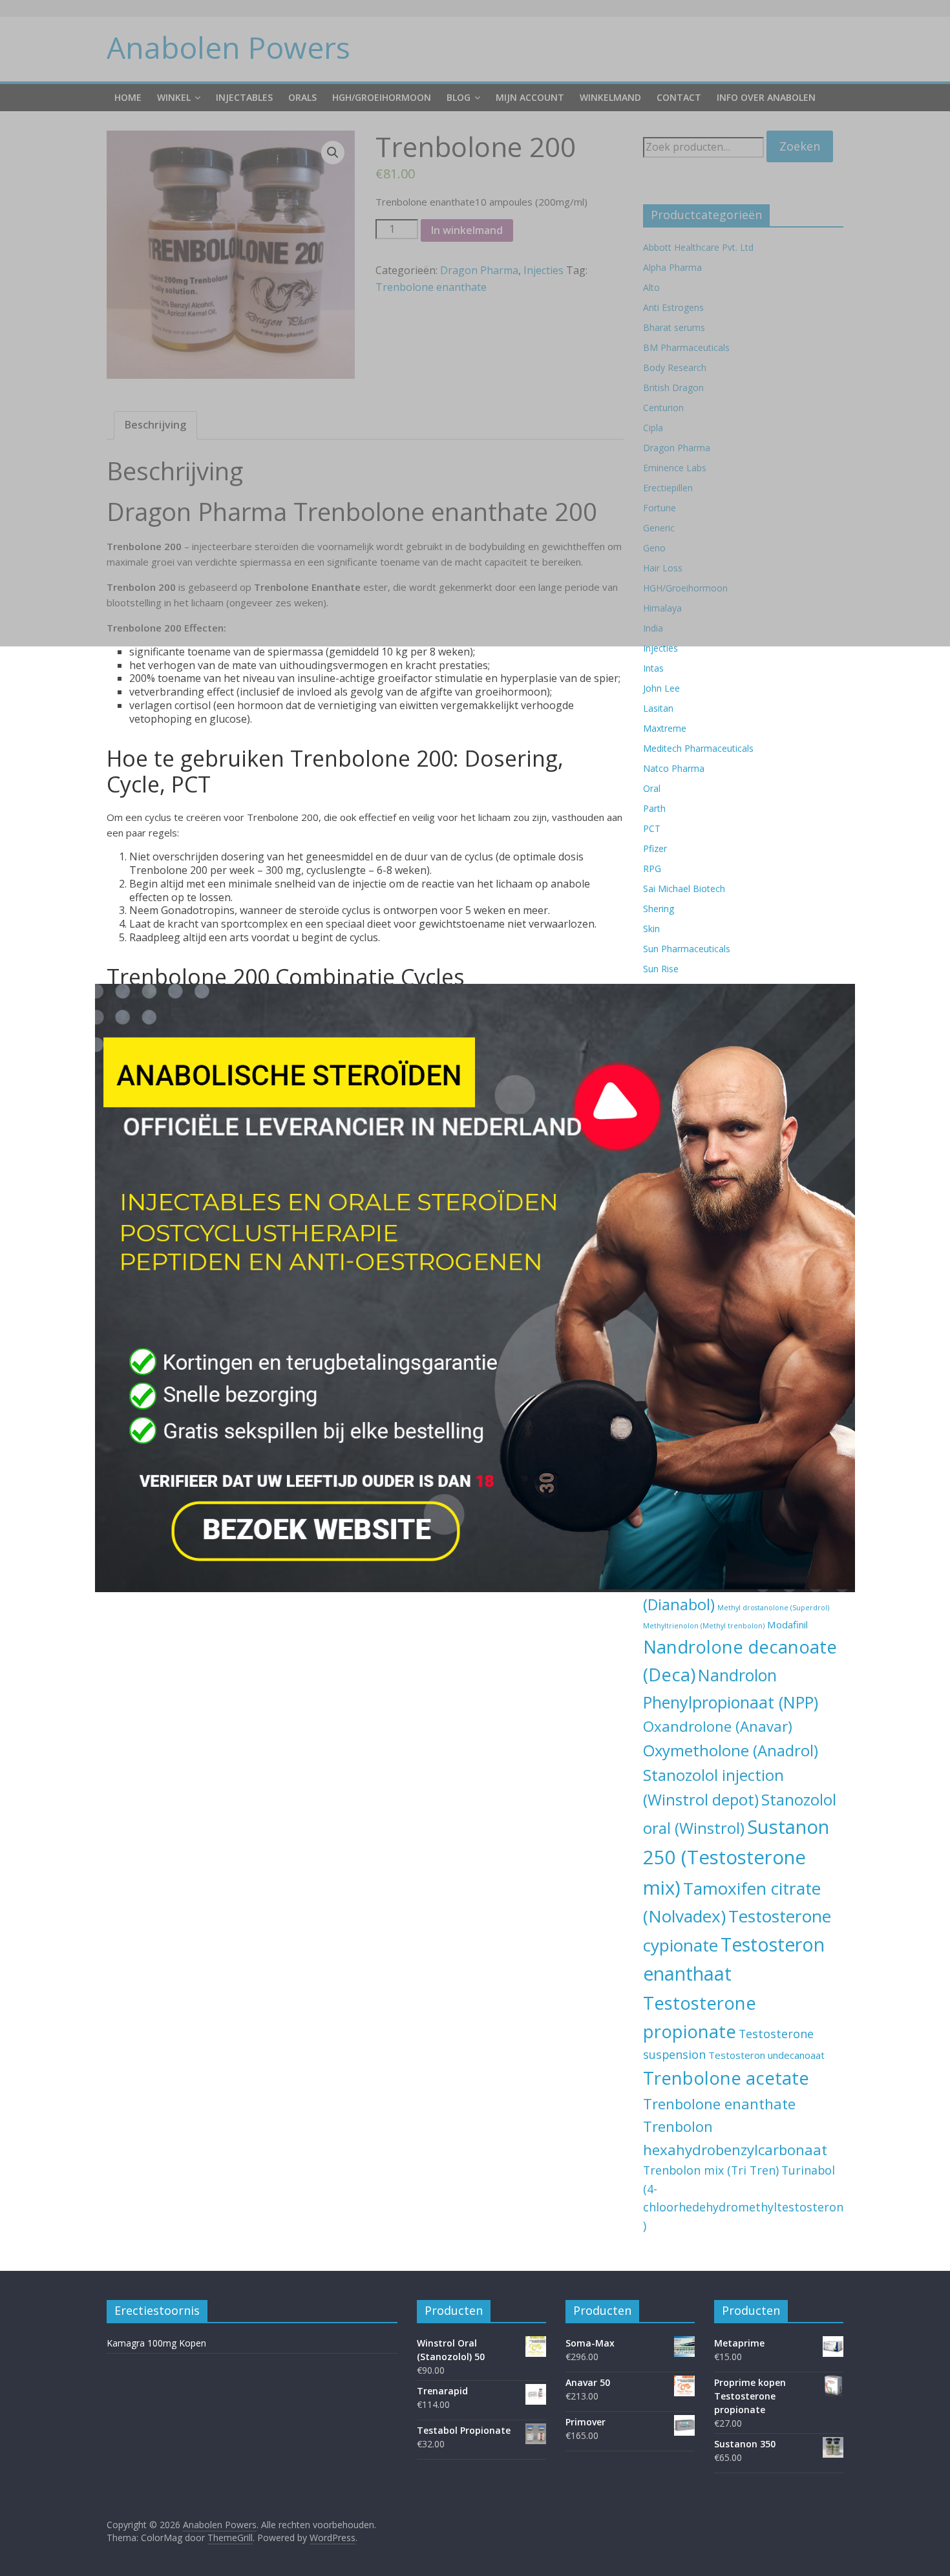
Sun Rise (661, 969)
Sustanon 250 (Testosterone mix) (736, 1857)
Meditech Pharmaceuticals (698, 748)
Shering (659, 909)
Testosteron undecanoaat (766, 2055)
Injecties (660, 648)
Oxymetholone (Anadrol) (731, 1751)
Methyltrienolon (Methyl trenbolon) (704, 1626)
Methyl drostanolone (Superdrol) (773, 1608)
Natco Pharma (674, 768)
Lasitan (658, 708)
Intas (653, 668)
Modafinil (787, 1624)
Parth (654, 808)
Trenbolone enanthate (719, 2103)
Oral (652, 788)
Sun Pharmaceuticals (687, 949)
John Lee (661, 688)
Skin (651, 929)
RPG (652, 868)
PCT (652, 828)
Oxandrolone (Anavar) (718, 1726)
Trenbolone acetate (726, 2078)
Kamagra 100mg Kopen (156, 2343)
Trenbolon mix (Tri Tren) (711, 2170)
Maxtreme (665, 728)
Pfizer (655, 848)
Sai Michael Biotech (684, 889)
